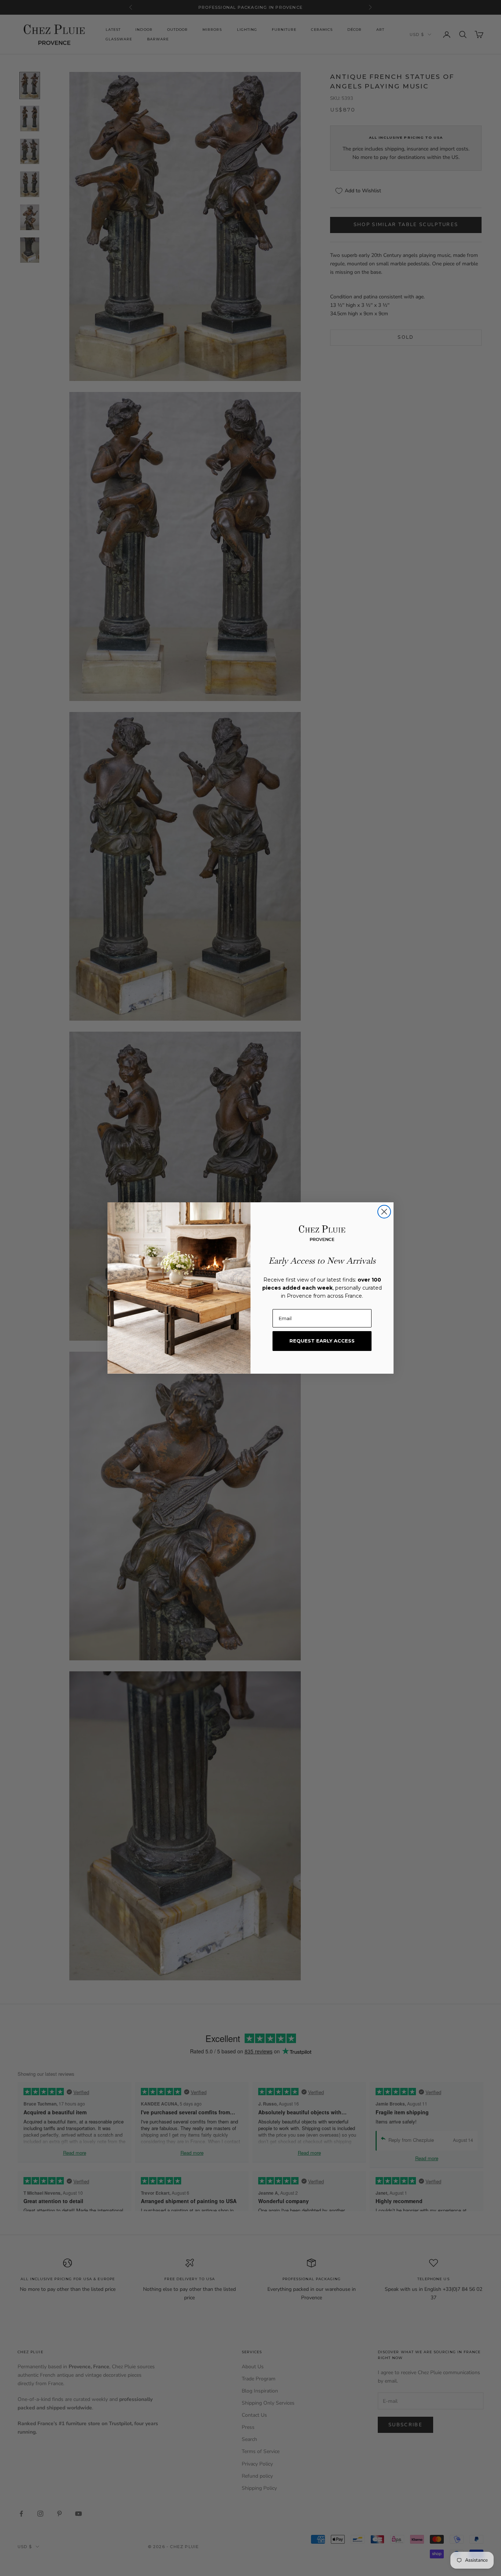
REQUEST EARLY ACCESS (322, 1341)
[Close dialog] (384, 1212)
